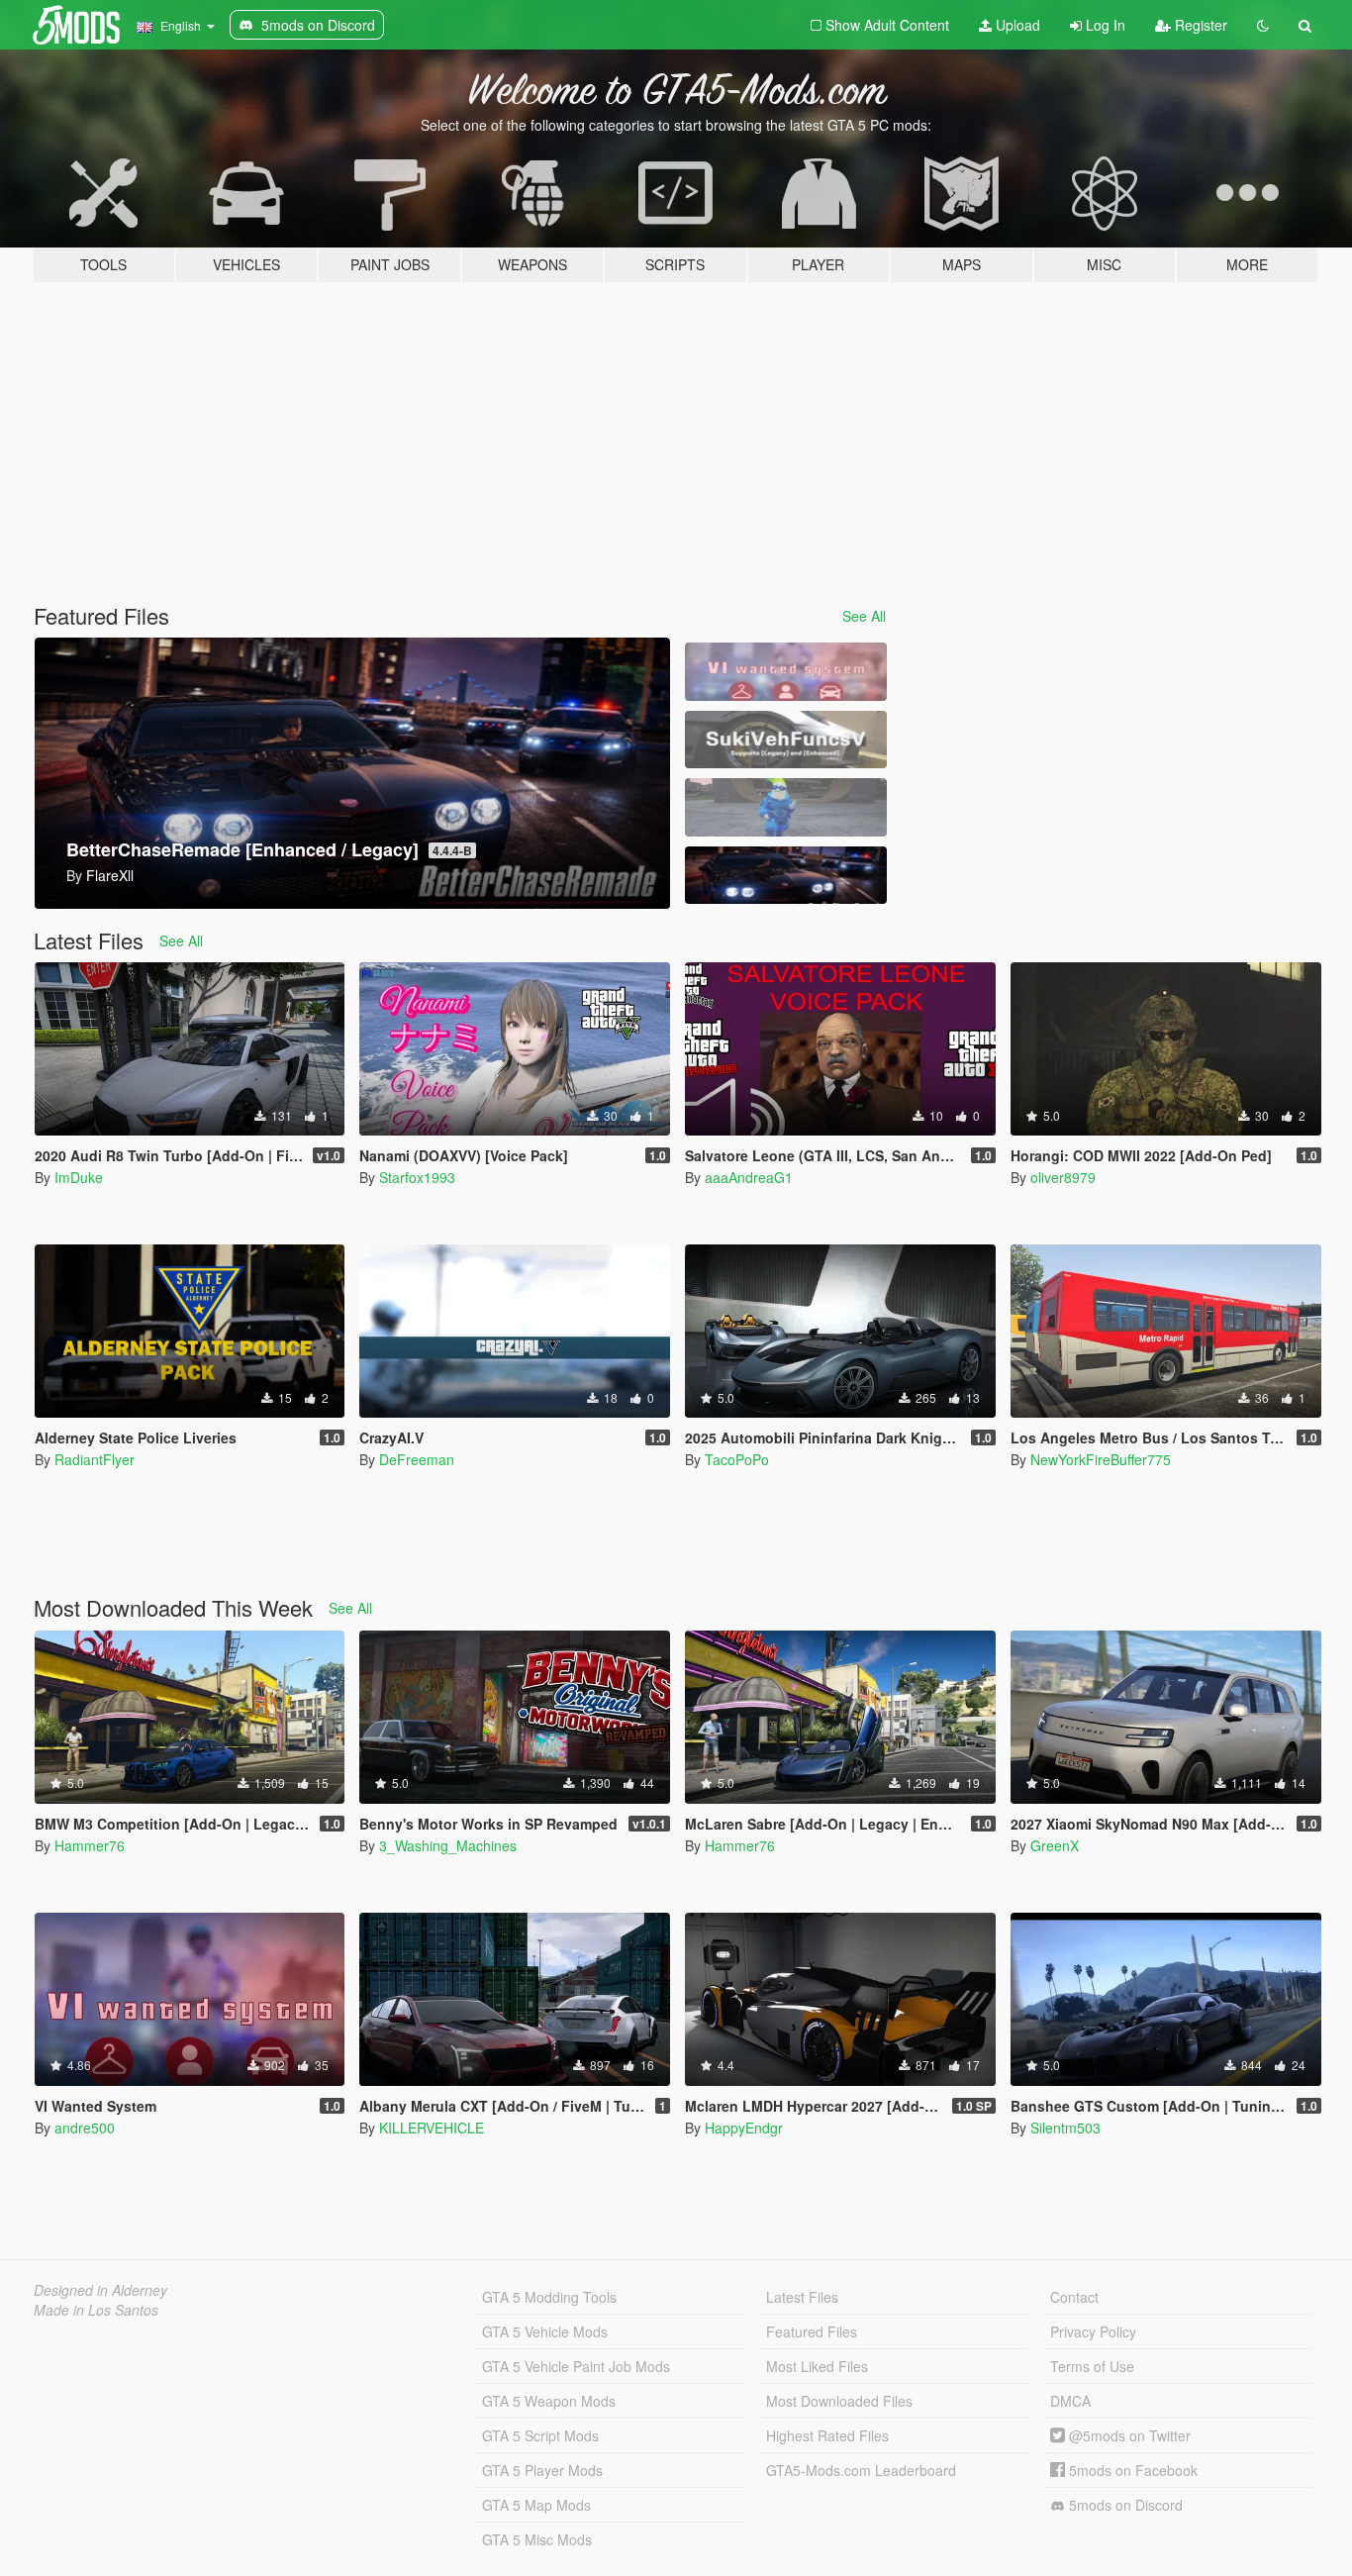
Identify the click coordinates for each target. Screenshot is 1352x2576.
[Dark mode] (1263, 25)
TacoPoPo (737, 1459)
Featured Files (812, 2331)
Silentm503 (1065, 2128)
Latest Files (802, 2297)
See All (864, 616)
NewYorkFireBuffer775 (1101, 1459)
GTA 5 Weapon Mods (549, 2401)
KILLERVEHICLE (432, 2128)
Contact (1074, 2297)
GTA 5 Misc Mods (537, 2539)
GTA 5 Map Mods (536, 2505)
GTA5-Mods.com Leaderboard (861, 2470)
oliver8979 (1063, 1177)
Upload (1016, 25)
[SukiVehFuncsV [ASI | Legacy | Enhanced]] (786, 740)
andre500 (85, 2128)
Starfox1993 (417, 1177)
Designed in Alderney (100, 2290)
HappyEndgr (744, 2128)
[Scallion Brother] (786, 807)
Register (1199, 25)
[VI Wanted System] (786, 672)
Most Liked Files (817, 2366)
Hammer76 (90, 1845)
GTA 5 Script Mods (540, 2435)
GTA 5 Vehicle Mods (545, 2331)
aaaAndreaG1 (749, 1177)
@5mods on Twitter (1128, 2435)
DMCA (1070, 2401)
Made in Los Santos (96, 2310)
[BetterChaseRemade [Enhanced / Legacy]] (786, 876)
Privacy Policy (1093, 2331)
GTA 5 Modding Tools (549, 2297)
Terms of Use (1092, 2366)
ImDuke (79, 1177)
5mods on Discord (1124, 2505)
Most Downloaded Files (839, 2401)
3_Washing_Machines (448, 1845)
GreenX (1055, 1845)
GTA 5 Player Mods (542, 2470)
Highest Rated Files (827, 2435)
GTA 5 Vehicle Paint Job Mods (576, 2366)
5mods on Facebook (1131, 2470)
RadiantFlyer (95, 1459)
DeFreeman (417, 1459)
